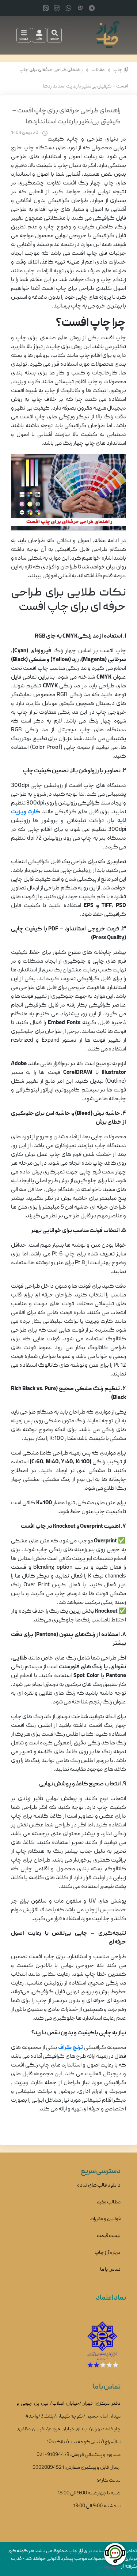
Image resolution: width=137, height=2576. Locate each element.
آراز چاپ (121, 70)
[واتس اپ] (68, 8)
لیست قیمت (109, 2236)
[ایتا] (46, 8)
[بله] (57, 8)
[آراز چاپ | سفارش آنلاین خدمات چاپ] (107, 35)
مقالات (98, 70)
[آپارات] (80, 8)
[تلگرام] (92, 8)
